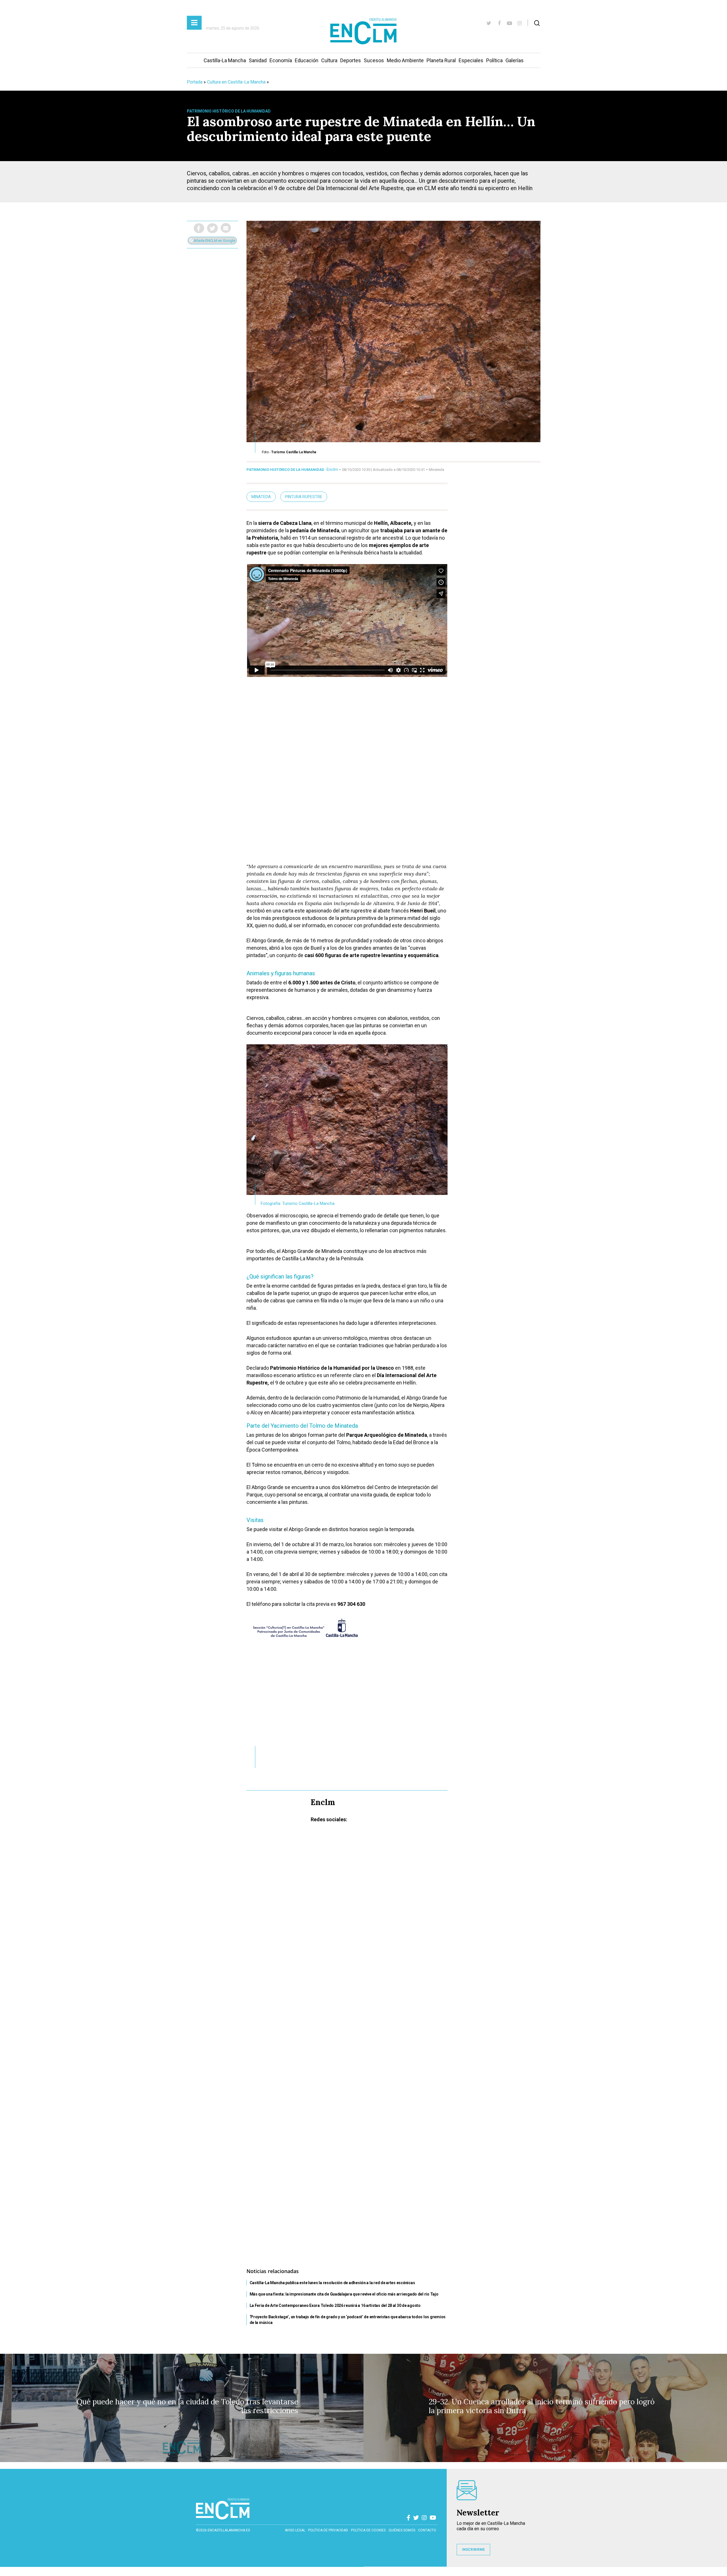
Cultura (329, 60)
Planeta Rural (441, 60)
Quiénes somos (402, 2530)
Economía (281, 60)
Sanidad (258, 60)
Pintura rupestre (304, 497)
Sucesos (374, 60)
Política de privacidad (328, 2530)
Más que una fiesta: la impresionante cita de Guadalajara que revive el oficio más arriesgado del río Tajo (344, 2294)
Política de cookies (368, 2530)
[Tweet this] (212, 228)
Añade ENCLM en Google (214, 241)
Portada (195, 82)
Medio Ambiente (405, 60)
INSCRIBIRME (473, 2550)
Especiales (471, 60)
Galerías (515, 60)
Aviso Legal (295, 2530)
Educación (307, 60)
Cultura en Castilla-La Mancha (236, 82)
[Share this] (199, 228)
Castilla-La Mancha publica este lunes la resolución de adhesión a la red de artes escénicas (332, 2283)
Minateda (261, 497)
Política (494, 60)
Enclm (332, 469)
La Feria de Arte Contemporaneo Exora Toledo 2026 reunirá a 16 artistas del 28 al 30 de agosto (335, 2305)
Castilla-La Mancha (225, 60)
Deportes (351, 60)
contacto (427, 2530)
